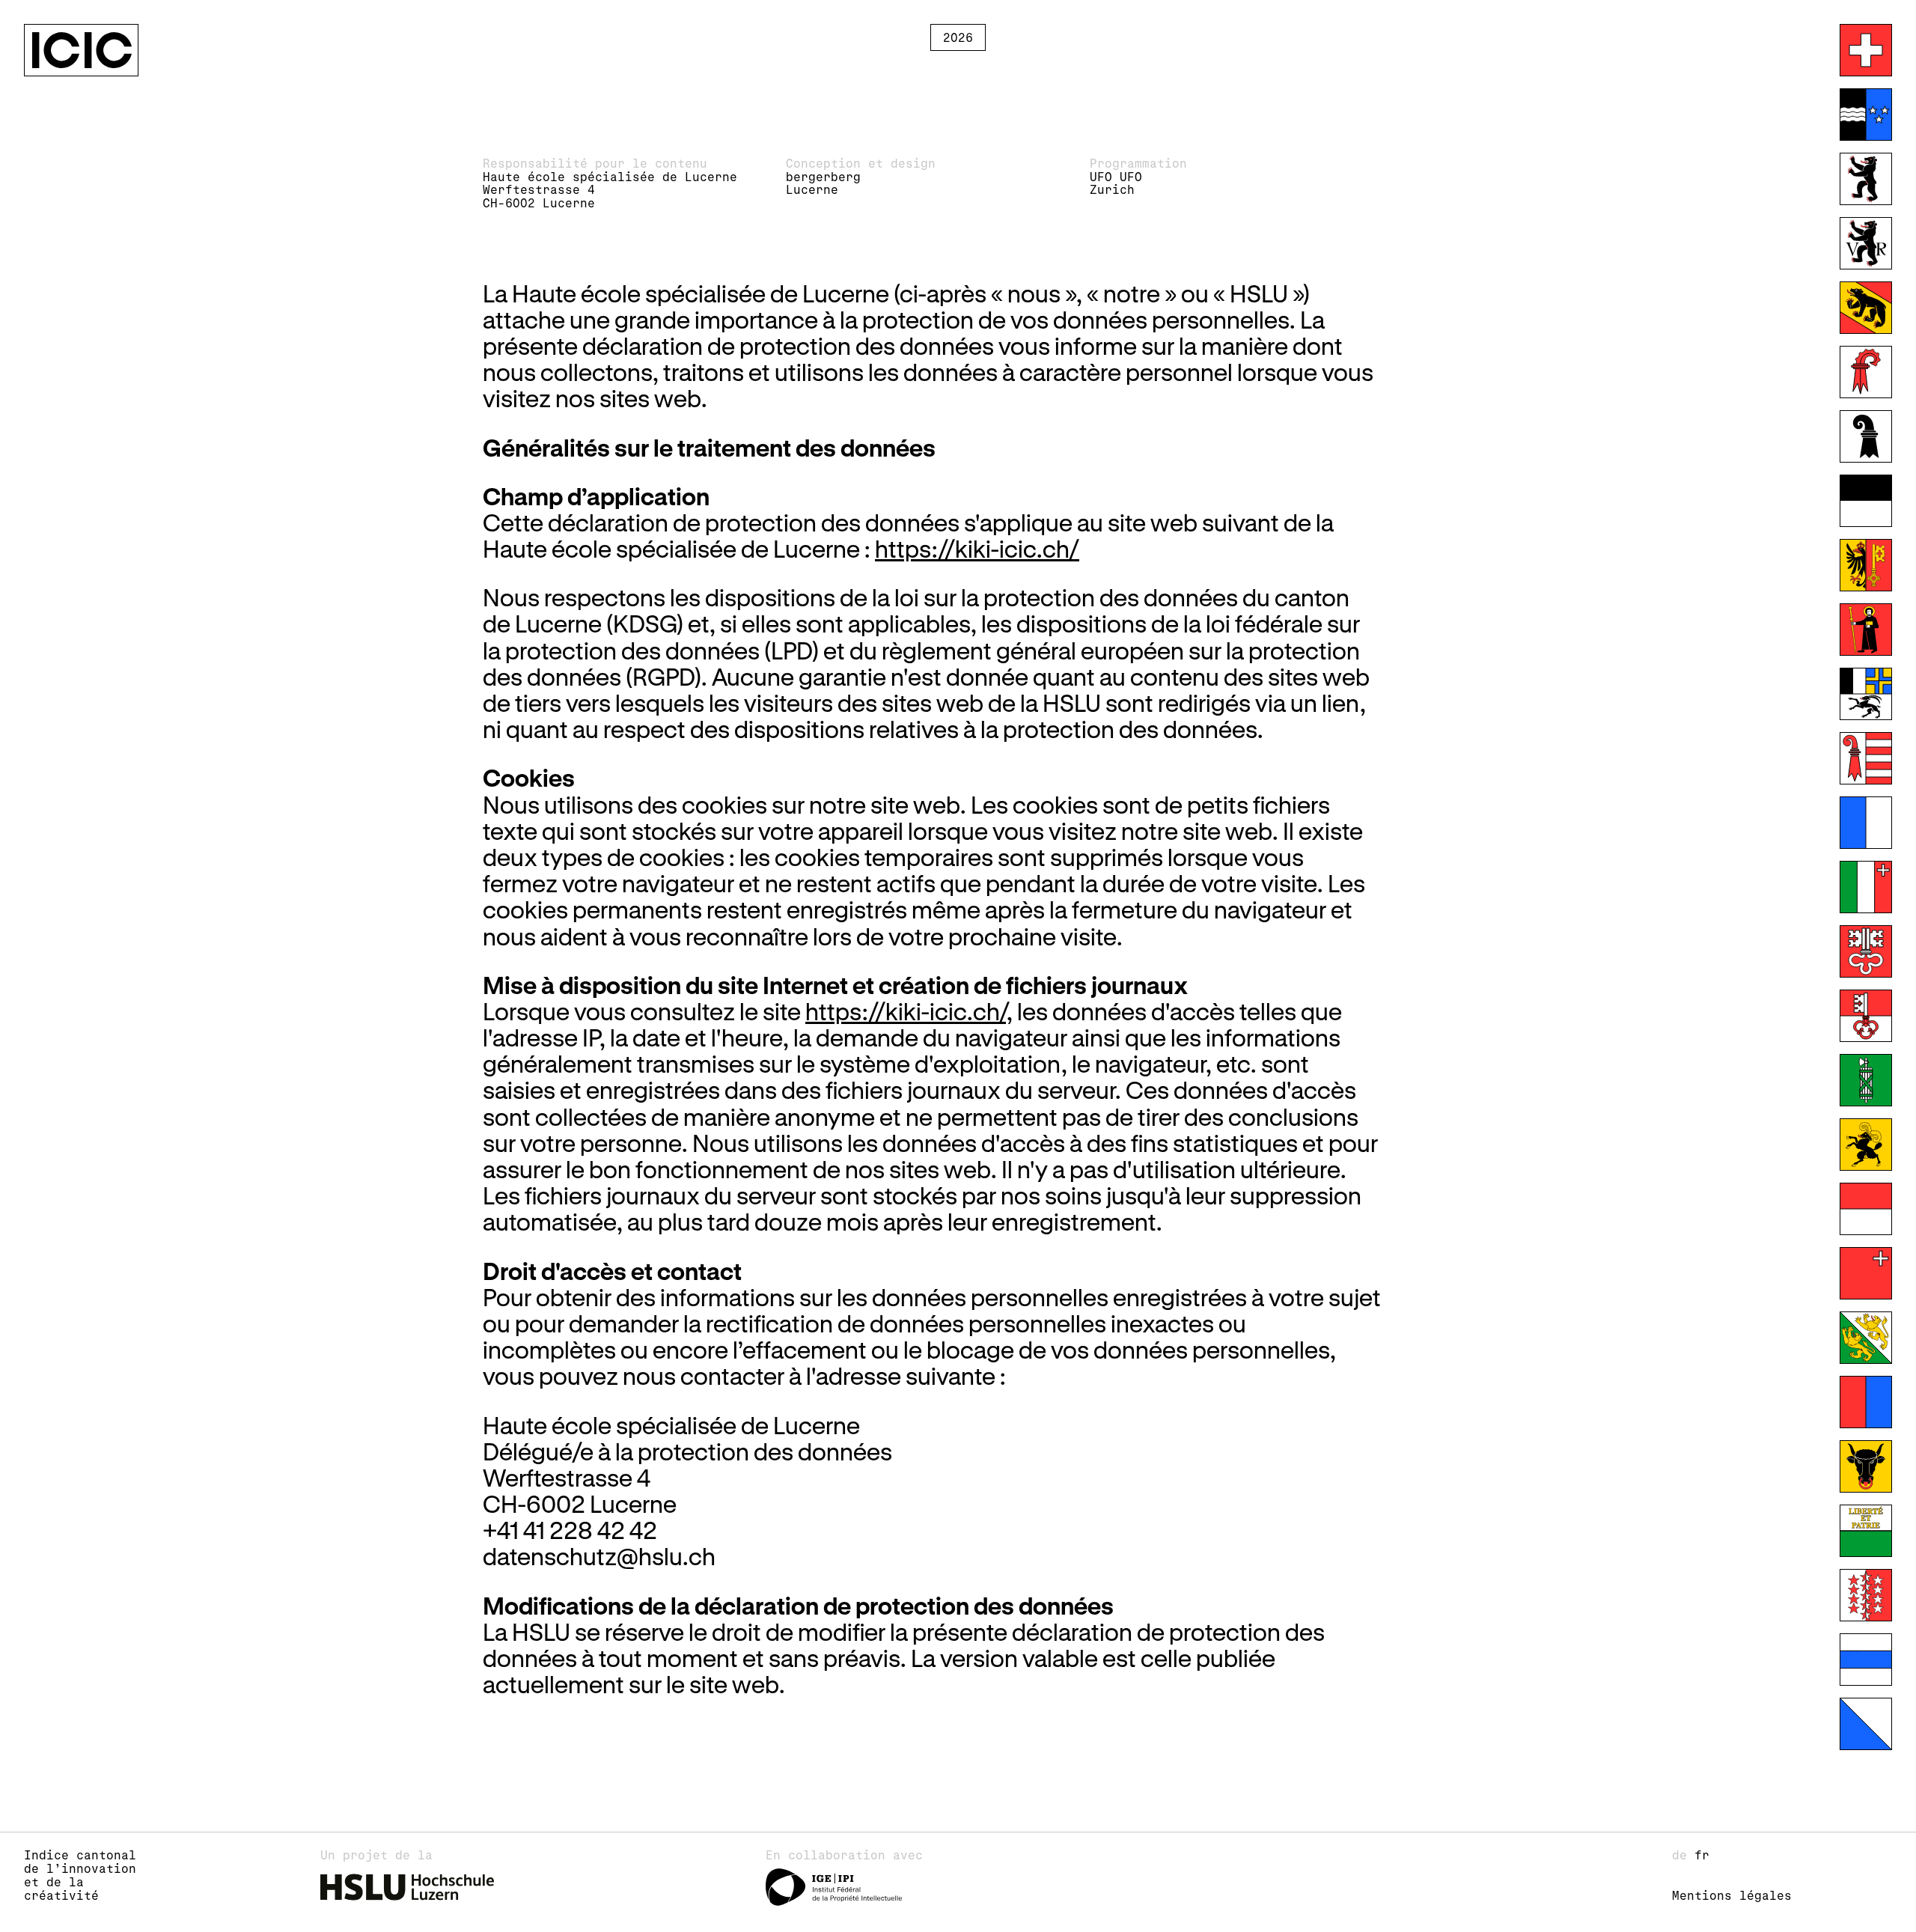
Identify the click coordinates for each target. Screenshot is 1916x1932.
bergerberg (823, 176)
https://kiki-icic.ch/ (977, 548)
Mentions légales (1732, 1895)
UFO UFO (1116, 176)
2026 (958, 37)
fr (1702, 1855)
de (1683, 1855)
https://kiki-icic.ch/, (909, 1011)
